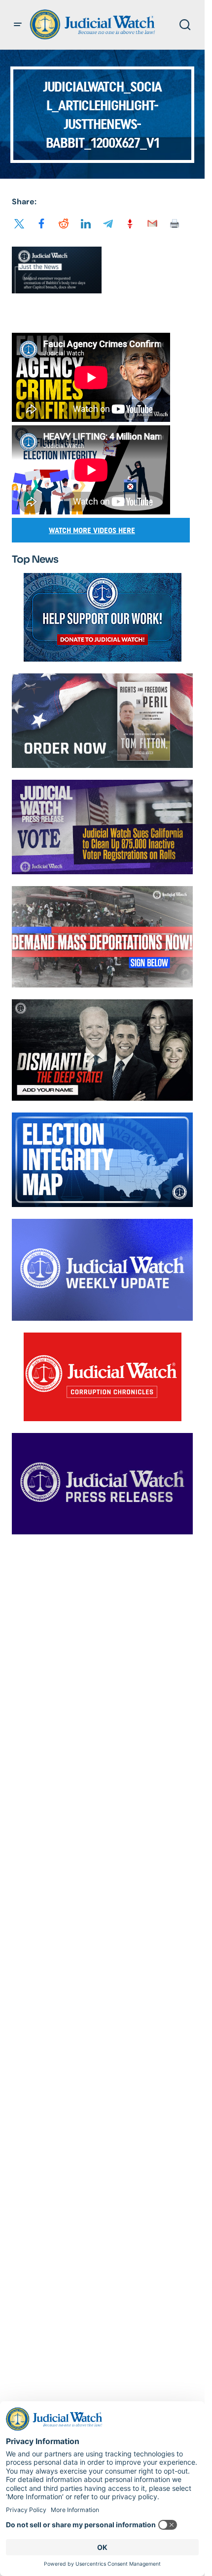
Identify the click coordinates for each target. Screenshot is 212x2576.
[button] (18, 25)
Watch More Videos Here (92, 530)
